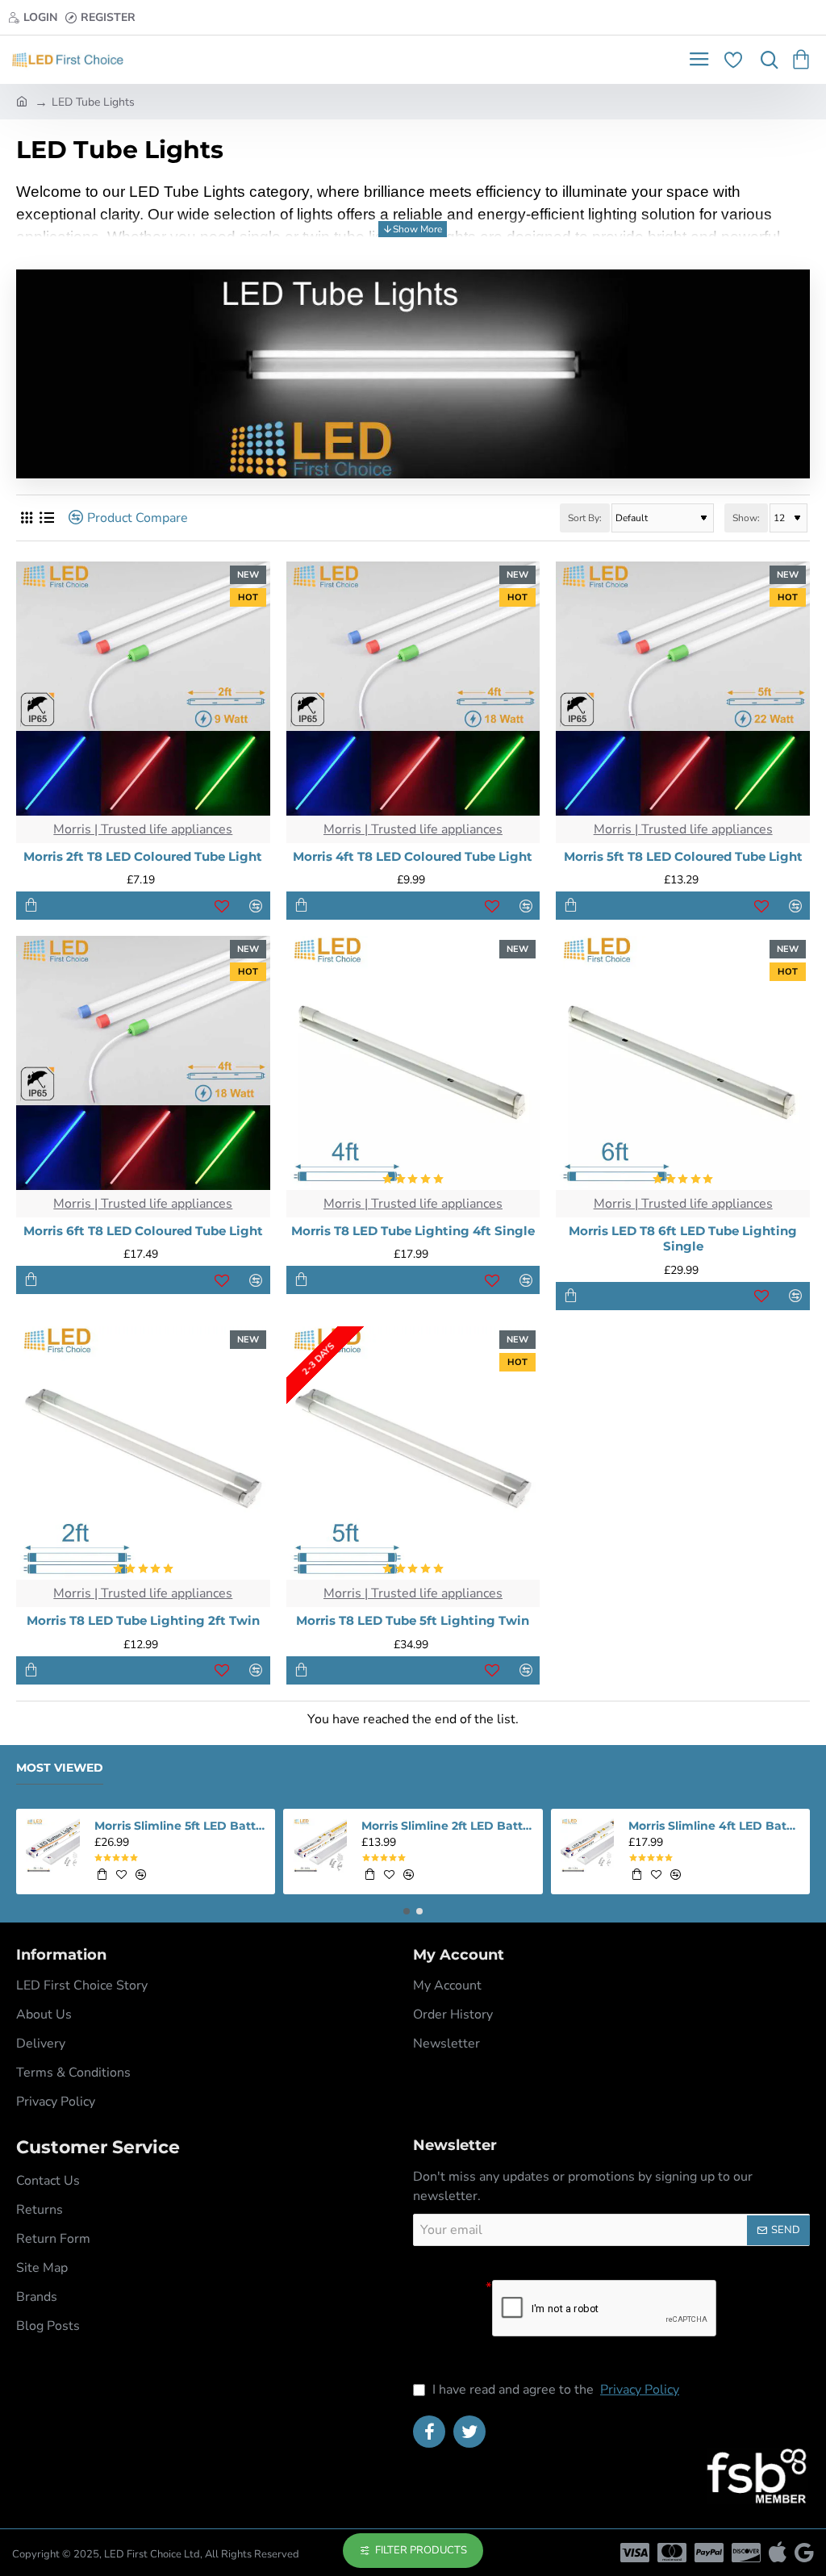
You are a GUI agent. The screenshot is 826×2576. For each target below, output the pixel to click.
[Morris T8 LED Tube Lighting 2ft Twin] (143, 1453)
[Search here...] (766, 60)
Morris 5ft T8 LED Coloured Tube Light (683, 856)
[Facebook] (429, 2432)
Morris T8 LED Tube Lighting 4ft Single (413, 1231)
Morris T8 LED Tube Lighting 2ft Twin (143, 1620)
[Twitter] (469, 2432)
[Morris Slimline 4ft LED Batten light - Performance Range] (588, 1845)
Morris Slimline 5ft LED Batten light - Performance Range (180, 1826)
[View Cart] (804, 60)
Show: (746, 518)
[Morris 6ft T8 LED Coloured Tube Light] (143, 1063)
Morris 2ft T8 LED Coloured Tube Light (143, 856)
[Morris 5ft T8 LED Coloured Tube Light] (683, 689)
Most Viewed (60, 1768)
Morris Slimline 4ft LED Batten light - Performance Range (714, 1826)
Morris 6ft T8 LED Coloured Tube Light (143, 1231)
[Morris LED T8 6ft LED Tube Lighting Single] (683, 1063)
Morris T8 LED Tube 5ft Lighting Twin (413, 1620)
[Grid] (26, 518)
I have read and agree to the (554, 2390)
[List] (46, 518)
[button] (31, 906)
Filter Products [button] (421, 2550)
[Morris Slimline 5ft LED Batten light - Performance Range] (53, 1845)
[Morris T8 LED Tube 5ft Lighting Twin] (413, 1453)
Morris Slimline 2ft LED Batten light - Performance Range (447, 1826)
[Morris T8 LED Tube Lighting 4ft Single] (413, 1063)
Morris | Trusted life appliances (143, 829)
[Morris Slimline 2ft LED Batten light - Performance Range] (320, 1845)
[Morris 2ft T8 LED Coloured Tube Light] (143, 689)
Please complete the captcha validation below (446, 2322)
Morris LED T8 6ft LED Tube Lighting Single (683, 1239)
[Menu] (699, 60)
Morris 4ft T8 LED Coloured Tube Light (413, 856)
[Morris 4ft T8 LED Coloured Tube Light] (413, 689)
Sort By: (585, 518)
